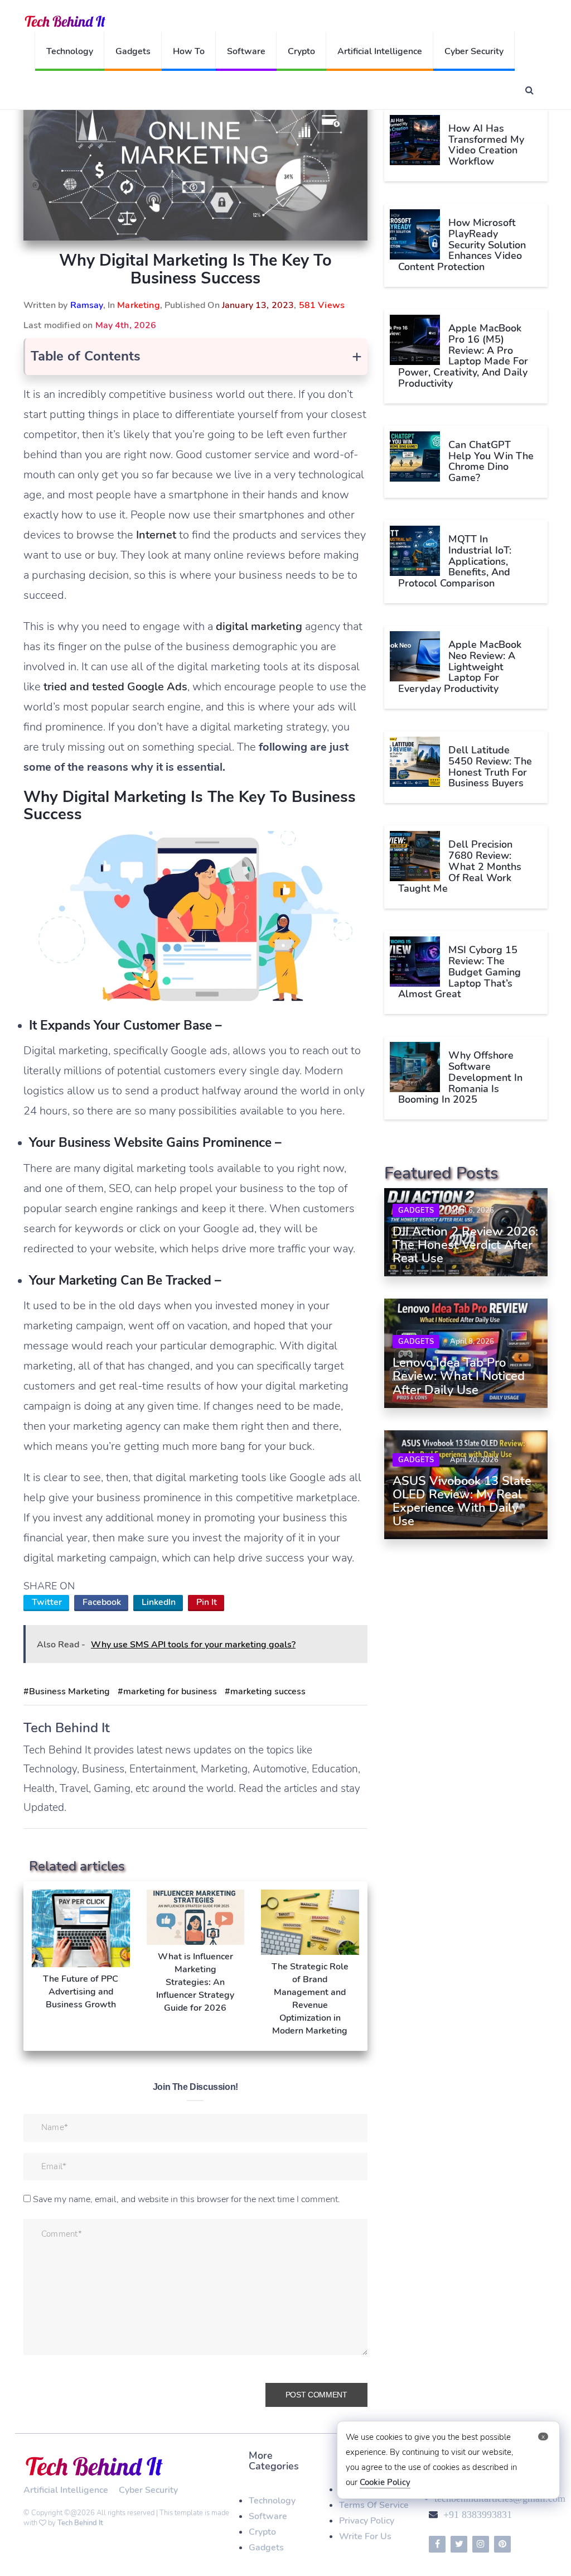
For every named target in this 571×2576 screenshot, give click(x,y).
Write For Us (365, 2536)
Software (246, 51)
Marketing (138, 305)
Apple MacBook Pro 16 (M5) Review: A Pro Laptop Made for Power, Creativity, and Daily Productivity (463, 356)
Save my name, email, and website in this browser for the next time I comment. (187, 2199)
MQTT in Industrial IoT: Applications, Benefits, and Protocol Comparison (455, 561)
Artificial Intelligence (380, 51)
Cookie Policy (385, 2482)
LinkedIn (159, 1602)
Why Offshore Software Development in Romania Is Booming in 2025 (460, 1077)
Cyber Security (474, 51)
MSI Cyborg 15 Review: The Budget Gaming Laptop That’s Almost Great (459, 972)
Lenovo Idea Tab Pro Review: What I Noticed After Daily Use (459, 1376)
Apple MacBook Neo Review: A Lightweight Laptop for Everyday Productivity (460, 667)
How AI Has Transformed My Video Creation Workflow (486, 145)
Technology (70, 51)
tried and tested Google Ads (115, 687)
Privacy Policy (367, 2521)
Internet (156, 535)
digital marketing (259, 626)
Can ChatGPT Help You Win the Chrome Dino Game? (491, 461)
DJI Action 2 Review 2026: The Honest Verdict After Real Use (465, 1245)
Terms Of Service (374, 2505)
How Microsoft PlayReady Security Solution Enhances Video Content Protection (462, 245)
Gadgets (133, 51)
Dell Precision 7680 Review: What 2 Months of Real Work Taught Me (460, 866)
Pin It (207, 1602)
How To (189, 51)
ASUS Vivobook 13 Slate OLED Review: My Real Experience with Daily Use (462, 1501)
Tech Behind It (80, 2523)
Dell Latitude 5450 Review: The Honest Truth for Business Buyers (490, 766)
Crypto (301, 51)
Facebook (102, 1602)
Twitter (47, 1602)
